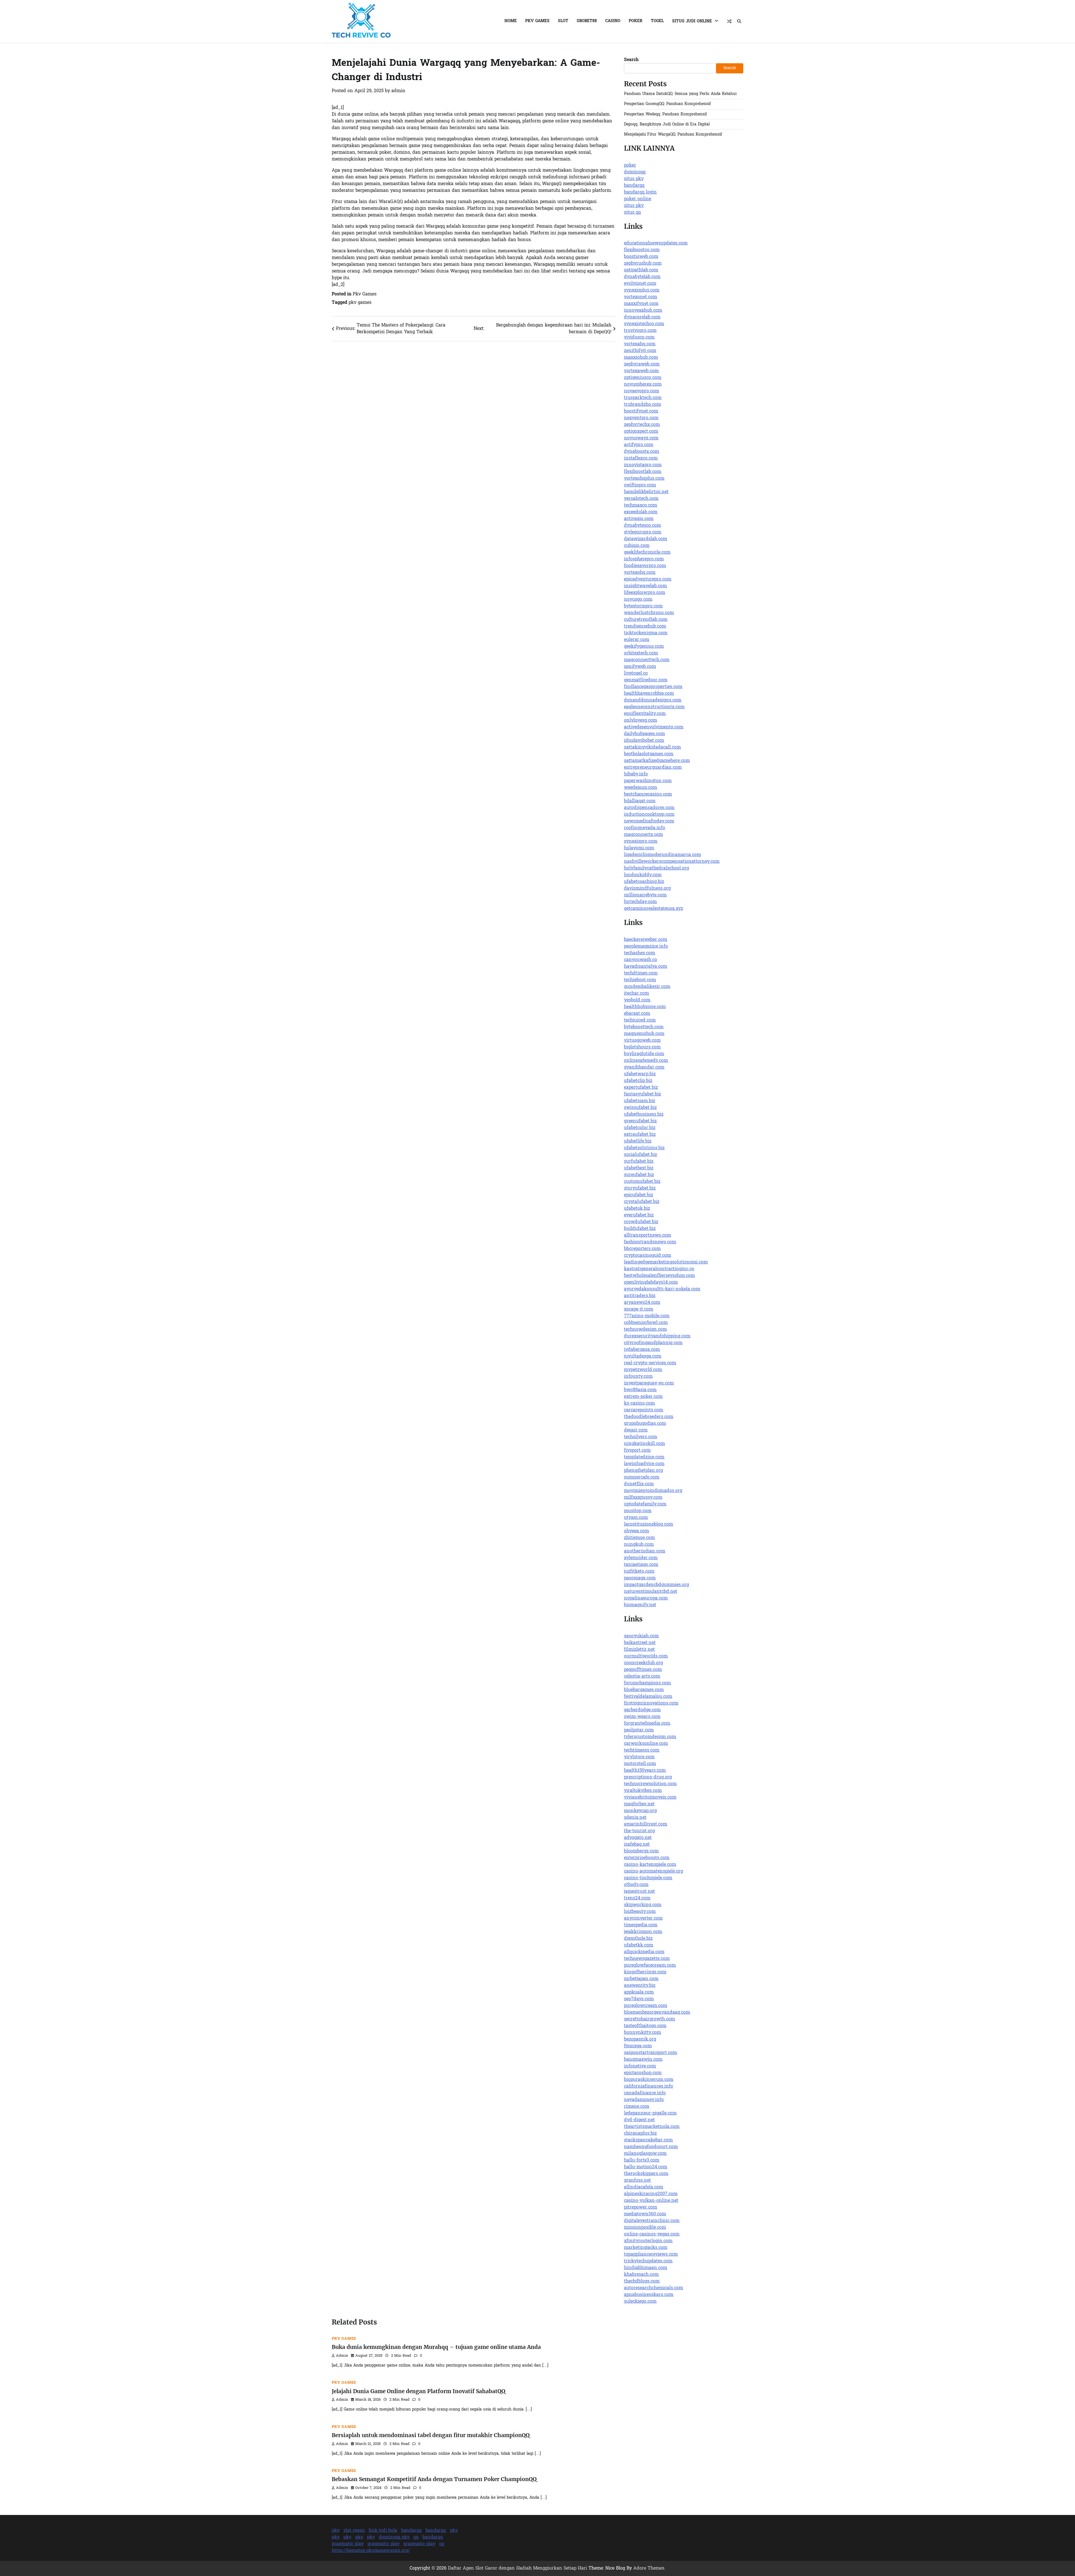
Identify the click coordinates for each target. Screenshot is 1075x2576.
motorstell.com (640, 1764)
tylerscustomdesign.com (650, 1737)
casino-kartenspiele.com (650, 1865)
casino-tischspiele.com (648, 1878)
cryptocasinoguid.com (648, 1256)
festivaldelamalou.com (648, 1697)
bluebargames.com (644, 1690)
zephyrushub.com (643, 264)
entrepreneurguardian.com (653, 768)
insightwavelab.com (645, 586)
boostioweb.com (641, 257)
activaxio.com (639, 519)
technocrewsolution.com (650, 1784)
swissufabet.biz (640, 1108)
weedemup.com (641, 788)
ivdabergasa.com (642, 1350)
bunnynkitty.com (642, 2033)
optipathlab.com (641, 270)
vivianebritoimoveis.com (650, 1798)
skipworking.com (643, 1905)
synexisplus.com (642, 290)
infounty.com (638, 1377)
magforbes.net (639, 1804)
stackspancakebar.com (648, 2140)
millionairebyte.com (645, 895)
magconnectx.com (643, 835)
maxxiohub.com (641, 358)
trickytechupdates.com (648, 2261)
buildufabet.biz (640, 1229)
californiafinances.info (648, 2087)
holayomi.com (639, 848)
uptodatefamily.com (645, 1504)
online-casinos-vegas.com (652, 2234)
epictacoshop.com (643, 2073)
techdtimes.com (641, 973)
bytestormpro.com (643, 606)
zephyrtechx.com (642, 425)
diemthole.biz (638, 1939)
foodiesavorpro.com (645, 566)
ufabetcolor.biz (640, 1128)
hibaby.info (636, 774)
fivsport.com (637, 1451)
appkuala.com (639, 1992)
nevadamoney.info (644, 2100)
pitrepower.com (641, 2207)
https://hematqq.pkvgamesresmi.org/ (371, 2551)
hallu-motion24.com (646, 2167)
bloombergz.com (641, 1851)
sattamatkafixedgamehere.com (657, 761)
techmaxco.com (641, 505)
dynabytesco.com (642, 526)
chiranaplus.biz (640, 2134)
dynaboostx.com (642, 452)
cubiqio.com (637, 546)
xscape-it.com (639, 1309)
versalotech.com (641, 499)
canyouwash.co (641, 960)
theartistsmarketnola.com (652, 2127)
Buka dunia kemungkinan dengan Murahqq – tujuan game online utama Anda (436, 2347)
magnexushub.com (644, 1034)
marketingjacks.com (646, 2248)
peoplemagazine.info (646, 947)
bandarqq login (640, 192)
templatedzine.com (644, 1457)
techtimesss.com (642, 1750)
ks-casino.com (639, 1404)
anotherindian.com (645, 1551)
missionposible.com (645, 2228)
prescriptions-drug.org (648, 1777)
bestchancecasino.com (648, 794)
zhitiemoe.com (639, 1538)
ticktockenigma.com (646, 633)
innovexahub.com (643, 311)
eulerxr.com (637, 640)
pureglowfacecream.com (650, 1966)
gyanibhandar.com (644, 1067)
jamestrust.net (639, 1892)
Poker (636, 21)
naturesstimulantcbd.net (651, 1592)
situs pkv (634, 179)
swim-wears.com (642, 1717)
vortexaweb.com (641, 371)
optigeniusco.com (643, 378)
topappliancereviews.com (651, 2255)
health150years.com (645, 1771)
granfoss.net (637, 2181)
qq (416, 2537)
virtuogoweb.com (642, 1041)
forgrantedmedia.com (647, 1724)
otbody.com (636, 1885)
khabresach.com (641, 2275)
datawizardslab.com (646, 539)
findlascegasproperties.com (653, 687)
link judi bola (383, 2531)
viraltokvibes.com (643, 1791)
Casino (613, 21)
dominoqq (635, 172)
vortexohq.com (640, 573)
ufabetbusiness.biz (644, 1115)
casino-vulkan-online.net (651, 2201)
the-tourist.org (639, 1831)
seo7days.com (639, 1999)
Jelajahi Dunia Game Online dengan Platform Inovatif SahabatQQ (419, 2391)
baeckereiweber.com (646, 940)
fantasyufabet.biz (642, 1094)
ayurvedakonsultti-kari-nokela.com (662, 1289)
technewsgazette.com (647, 1959)
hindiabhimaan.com (646, 2268)
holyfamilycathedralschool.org (656, 868)
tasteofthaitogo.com (645, 2026)
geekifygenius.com (644, 647)
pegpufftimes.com (643, 1670)
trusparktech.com (643, 398)
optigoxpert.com (641, 432)
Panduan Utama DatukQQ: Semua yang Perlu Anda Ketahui (680, 94)
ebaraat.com (637, 1014)
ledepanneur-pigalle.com (650, 2113)
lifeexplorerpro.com (645, 593)
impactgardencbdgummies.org (656, 1585)
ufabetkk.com (639, 1945)
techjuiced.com (640, 1020)
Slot (563, 21)
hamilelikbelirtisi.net (646, 492)
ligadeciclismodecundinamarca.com (662, 855)
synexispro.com (641, 841)
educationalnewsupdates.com (656, 243)
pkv (336, 2531)
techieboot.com (640, 980)
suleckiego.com (640, 2302)
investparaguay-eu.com (649, 1383)
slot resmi (354, 2531)
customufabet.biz (642, 1182)
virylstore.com (639, 1757)
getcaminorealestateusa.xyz (654, 909)
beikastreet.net (640, 1643)
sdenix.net (635, 1818)
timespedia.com (641, 1925)
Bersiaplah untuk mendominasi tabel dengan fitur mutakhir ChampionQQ (431, 2435)
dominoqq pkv (394, 2537)
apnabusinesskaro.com (649, 2295)
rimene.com (637, 2107)
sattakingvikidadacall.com (652, 747)
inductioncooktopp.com (649, 815)
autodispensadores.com (649, 808)
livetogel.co (636, 673)
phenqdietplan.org (643, 1471)
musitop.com (638, 1511)
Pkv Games (537, 21)
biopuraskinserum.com (649, 2080)
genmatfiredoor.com (646, 680)
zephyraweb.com (642, 364)
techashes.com (640, 953)
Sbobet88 (587, 21)
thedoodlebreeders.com (649, 1417)
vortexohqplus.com (644, 479)
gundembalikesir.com (647, 987)
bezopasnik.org (640, 2039)
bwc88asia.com (640, 1390)
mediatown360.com (645, 2214)
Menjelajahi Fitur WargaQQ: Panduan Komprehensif (673, 135)
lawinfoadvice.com (644, 1464)
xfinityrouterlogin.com (648, 2241)
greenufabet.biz (640, 1121)
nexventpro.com (641, 418)
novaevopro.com (642, 391)
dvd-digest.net (639, 2120)
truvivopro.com (640, 331)
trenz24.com (637, 1898)
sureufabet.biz (639, 1175)
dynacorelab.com (642, 317)
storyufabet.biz (640, 1188)
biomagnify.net (640, 1605)
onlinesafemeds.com (646, 1061)
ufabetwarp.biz (640, 1074)
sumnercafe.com (642, 1477)
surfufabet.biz (639, 1162)
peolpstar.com (639, 1730)
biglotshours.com (642, 1047)
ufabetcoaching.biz (644, 882)
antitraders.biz (640, 1296)
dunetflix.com (639, 1484)
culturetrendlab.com (646, 620)
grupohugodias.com (645, 1424)
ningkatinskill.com (644, 1444)
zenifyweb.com (640, 667)
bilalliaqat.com (640, 801)
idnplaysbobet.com (644, 741)
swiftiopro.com (640, 485)
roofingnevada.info (645, 828)
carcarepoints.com (644, 1410)
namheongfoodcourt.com (651, 2147)
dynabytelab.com (642, 277)
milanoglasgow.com (645, 2154)
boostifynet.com (641, 411)
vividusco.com (639, 337)
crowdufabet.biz (641, 1222)
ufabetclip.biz (638, 1081)
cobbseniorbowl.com (646, 1323)
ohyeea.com (636, 1531)
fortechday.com (640, 902)
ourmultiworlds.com (646, 1656)
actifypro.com (639, 445)
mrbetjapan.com (641, 1979)
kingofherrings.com (645, 1972)
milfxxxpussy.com (643, 1498)
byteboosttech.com (644, 1027)
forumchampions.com (647, 1683)
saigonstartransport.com (650, 2053)
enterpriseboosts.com (647, 1858)
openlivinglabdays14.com (651, 1283)
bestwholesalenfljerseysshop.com (659, 1276)
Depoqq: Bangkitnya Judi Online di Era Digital (667, 124)
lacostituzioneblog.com (648, 1524)
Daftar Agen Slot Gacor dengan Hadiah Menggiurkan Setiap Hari (517, 2568)
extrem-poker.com (643, 1397)
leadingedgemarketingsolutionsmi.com (666, 1262)
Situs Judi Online (692, 21)
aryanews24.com (642, 1303)
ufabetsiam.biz (640, 1101)
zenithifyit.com (640, 351)
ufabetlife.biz (638, 1141)
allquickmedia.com (644, 1952)
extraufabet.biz (640, 1135)
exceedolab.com (641, 512)
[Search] (739, 21)
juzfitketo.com (639, 1572)
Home (511, 21)
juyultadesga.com (643, 1356)
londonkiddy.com (643, 875)
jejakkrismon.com (643, 1932)
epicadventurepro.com (648, 579)
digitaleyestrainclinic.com (652, 2221)
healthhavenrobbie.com (649, 694)
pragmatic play (348, 2544)
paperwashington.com (648, 781)
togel (657, 21)
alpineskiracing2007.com (651, 2194)
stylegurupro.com (643, 532)
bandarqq (634, 186)
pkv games (360, 303)
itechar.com (636, 994)
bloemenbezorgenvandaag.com (657, 2013)
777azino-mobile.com (647, 1316)
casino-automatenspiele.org (654, 1871)
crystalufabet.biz (642, 1202)
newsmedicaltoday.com (649, 821)
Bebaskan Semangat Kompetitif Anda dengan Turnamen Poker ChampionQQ (434, 2479)
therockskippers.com (646, 2174)
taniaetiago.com (641, 1565)
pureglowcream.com (646, 2006)
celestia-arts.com (642, 1677)
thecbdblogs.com (642, 2281)
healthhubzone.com (645, 1007)
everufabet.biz (639, 1215)
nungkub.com (639, 1545)
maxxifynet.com (641, 304)
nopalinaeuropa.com (646, 1598)
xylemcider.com (641, 1558)
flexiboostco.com (642, 250)
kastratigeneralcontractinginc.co (659, 1269)
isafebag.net (637, 1845)
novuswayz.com (641, 438)
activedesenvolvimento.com (654, 727)
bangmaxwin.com (643, 2060)
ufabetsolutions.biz (644, 1148)
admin (398, 91)
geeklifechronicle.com (647, 553)
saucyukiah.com (641, 1636)
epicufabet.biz (639, 1195)
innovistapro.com (643, 465)
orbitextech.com (641, 653)
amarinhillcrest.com (646, 1824)
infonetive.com (640, 2066)
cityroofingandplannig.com (653, 1343)
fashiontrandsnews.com (650, 1242)
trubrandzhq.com (642, 405)
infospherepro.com (644, 559)
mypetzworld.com (643, 1370)
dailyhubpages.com (644, 734)
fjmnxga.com (638, 2046)
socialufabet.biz (641, 1155)
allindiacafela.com (644, 2187)
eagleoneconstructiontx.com (654, 707)
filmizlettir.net (639, 1650)
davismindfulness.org (647, 889)
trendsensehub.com (645, 626)
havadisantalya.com (646, 967)
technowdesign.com (645, 1330)
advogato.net (638, 1838)
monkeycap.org (640, 1811)
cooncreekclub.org (643, 1663)
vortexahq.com (640, 344)
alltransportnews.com (648, 1235)
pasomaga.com (640, 1578)
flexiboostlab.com (643, 472)
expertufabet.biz (641, 1088)
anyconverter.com (643, 1918)
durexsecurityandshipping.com (657, 1336)
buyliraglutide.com (644, 1054)
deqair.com (636, 1430)
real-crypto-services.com (650, 1363)
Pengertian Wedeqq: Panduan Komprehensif (665, 114)
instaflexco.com (641, 458)
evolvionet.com (640, 284)
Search (631, 60)
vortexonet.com (641, 297)
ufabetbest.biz (639, 1168)
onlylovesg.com (641, 721)
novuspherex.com (643, 384)
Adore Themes (649, 2568)
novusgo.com (638, 600)
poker (630, 165)
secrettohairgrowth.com (649, 2019)
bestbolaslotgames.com (649, 754)
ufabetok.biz (637, 1209)
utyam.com (636, 1518)
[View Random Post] (729, 21)
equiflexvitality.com (645, 714)
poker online (638, 199)
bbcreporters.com (642, 1249)
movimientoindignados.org (653, 1491)
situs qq (632, 213)
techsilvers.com (641, 1437)
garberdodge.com (642, 1710)
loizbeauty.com (640, 1912)
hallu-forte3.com (642, 2160)
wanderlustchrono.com (649, 613)
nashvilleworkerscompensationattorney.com (672, 862)
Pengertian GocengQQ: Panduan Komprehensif (667, 104)
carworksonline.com (646, 1744)
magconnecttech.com (647, 660)
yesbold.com (637, 1000)
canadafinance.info (645, 2093)
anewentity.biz (640, 1986)
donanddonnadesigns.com (653, 700)
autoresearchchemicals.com (654, 2288)
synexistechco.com (644, 324)
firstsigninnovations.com (651, 1703)
